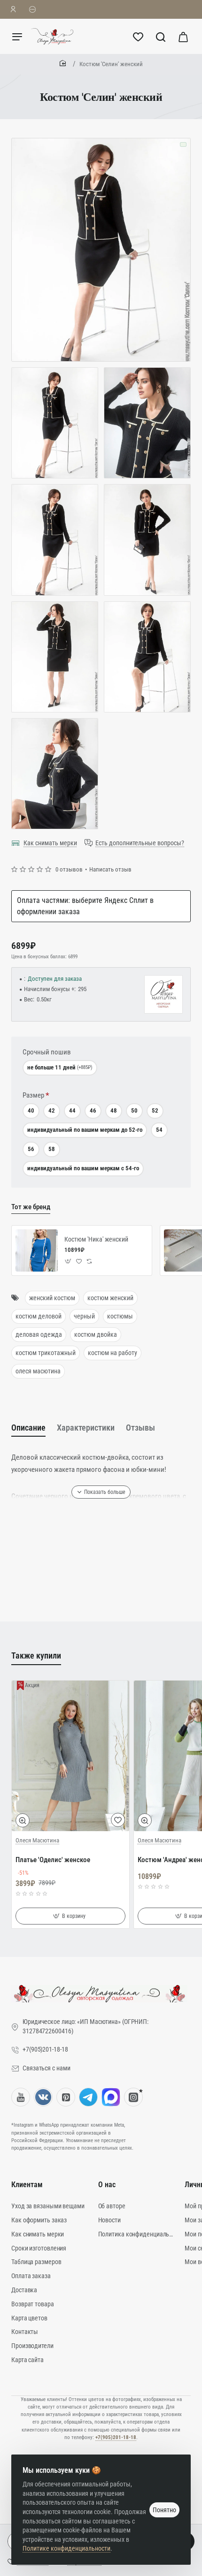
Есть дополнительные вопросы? (140, 843)
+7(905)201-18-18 (116, 2437)
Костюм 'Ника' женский (96, 1239)
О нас (107, 2185)
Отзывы (140, 1428)
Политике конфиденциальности (66, 2548)
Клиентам (27, 2185)
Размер (33, 1095)
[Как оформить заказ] (33, 9)
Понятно (164, 2510)
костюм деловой (39, 1316)
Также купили (36, 1655)
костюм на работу (113, 1353)
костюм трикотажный (46, 1353)
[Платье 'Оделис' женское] (70, 1756)
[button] (68, 1261)
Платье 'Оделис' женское (53, 1860)
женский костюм (52, 1298)
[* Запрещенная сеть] (133, 2097)
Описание (28, 1428)
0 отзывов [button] (69, 869)
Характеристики (86, 1428)
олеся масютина (38, 1371)
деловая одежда (39, 1334)
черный (84, 1316)
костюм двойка (96, 1334)
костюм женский (110, 1298)
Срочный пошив (47, 1052)
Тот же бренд (31, 1207)
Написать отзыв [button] (110, 869)
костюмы (120, 1316)
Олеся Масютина (37, 1840)
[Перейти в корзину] (183, 36)
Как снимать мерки (50, 843)
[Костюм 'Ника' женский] (37, 1250)
